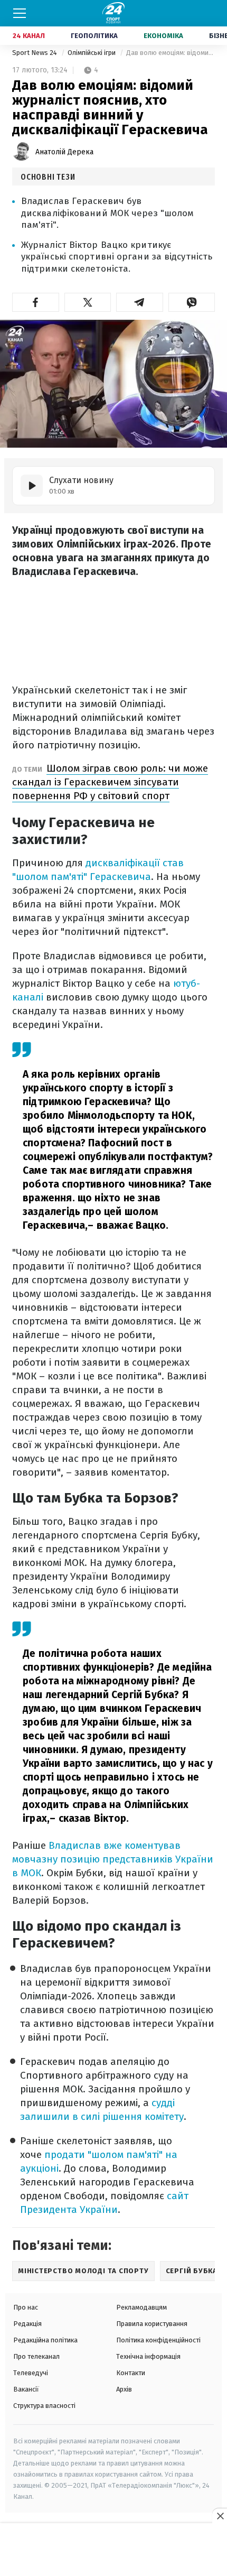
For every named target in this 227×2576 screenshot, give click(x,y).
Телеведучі (31, 2373)
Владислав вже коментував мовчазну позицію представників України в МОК (113, 1859)
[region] (113, 2550)
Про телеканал (36, 2356)
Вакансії (26, 2389)
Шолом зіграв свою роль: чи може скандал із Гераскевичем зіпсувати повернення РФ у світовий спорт (110, 782)
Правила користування (152, 2324)
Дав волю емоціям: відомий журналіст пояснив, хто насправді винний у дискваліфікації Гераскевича (171, 53)
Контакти (131, 2373)
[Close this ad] (220, 2516)
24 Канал (29, 36)
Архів (124, 2389)
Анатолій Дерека (64, 152)
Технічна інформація (148, 2356)
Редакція (27, 2324)
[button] (36, 302)
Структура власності (44, 2406)
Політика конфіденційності (158, 2340)
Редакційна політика (45, 2340)
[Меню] (20, 13)
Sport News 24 (35, 53)
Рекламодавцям (141, 2307)
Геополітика (94, 36)
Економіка (163, 36)
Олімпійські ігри (92, 53)
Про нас (26, 2307)
